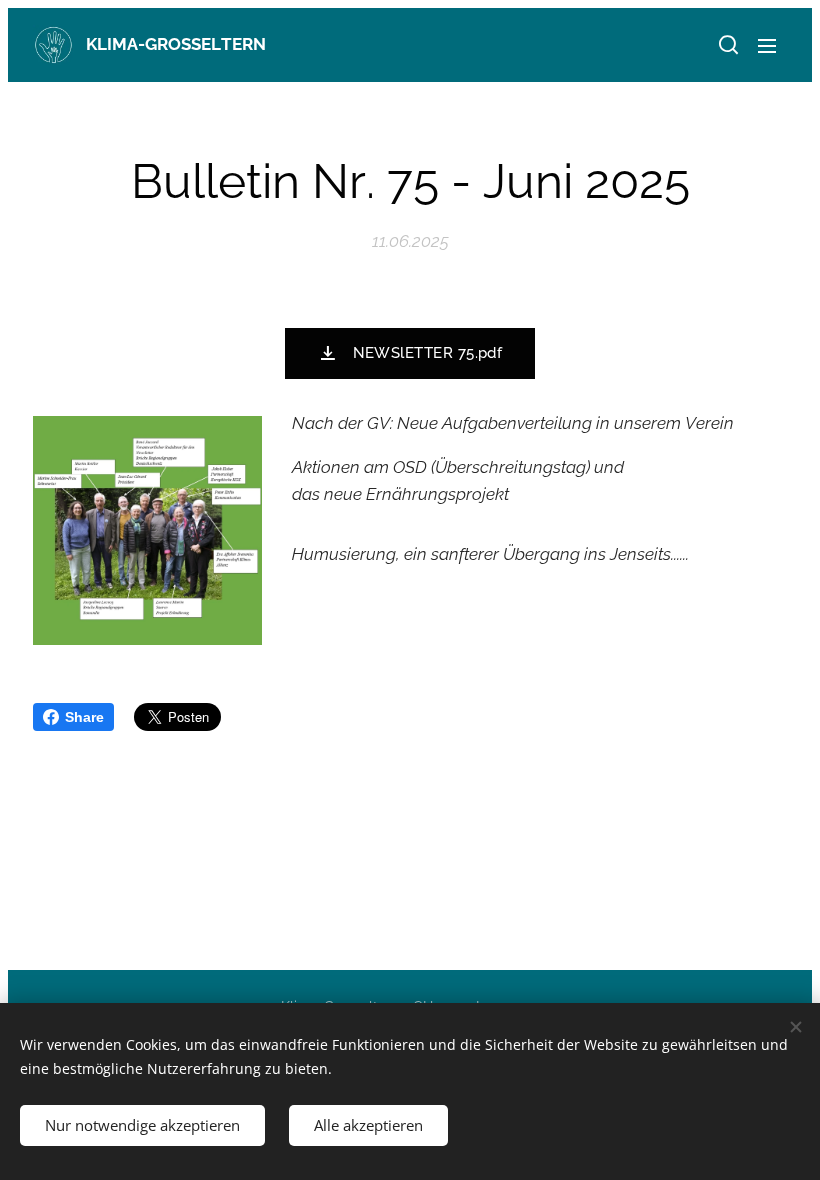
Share (84, 717)
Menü (767, 45)
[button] (727, 45)
